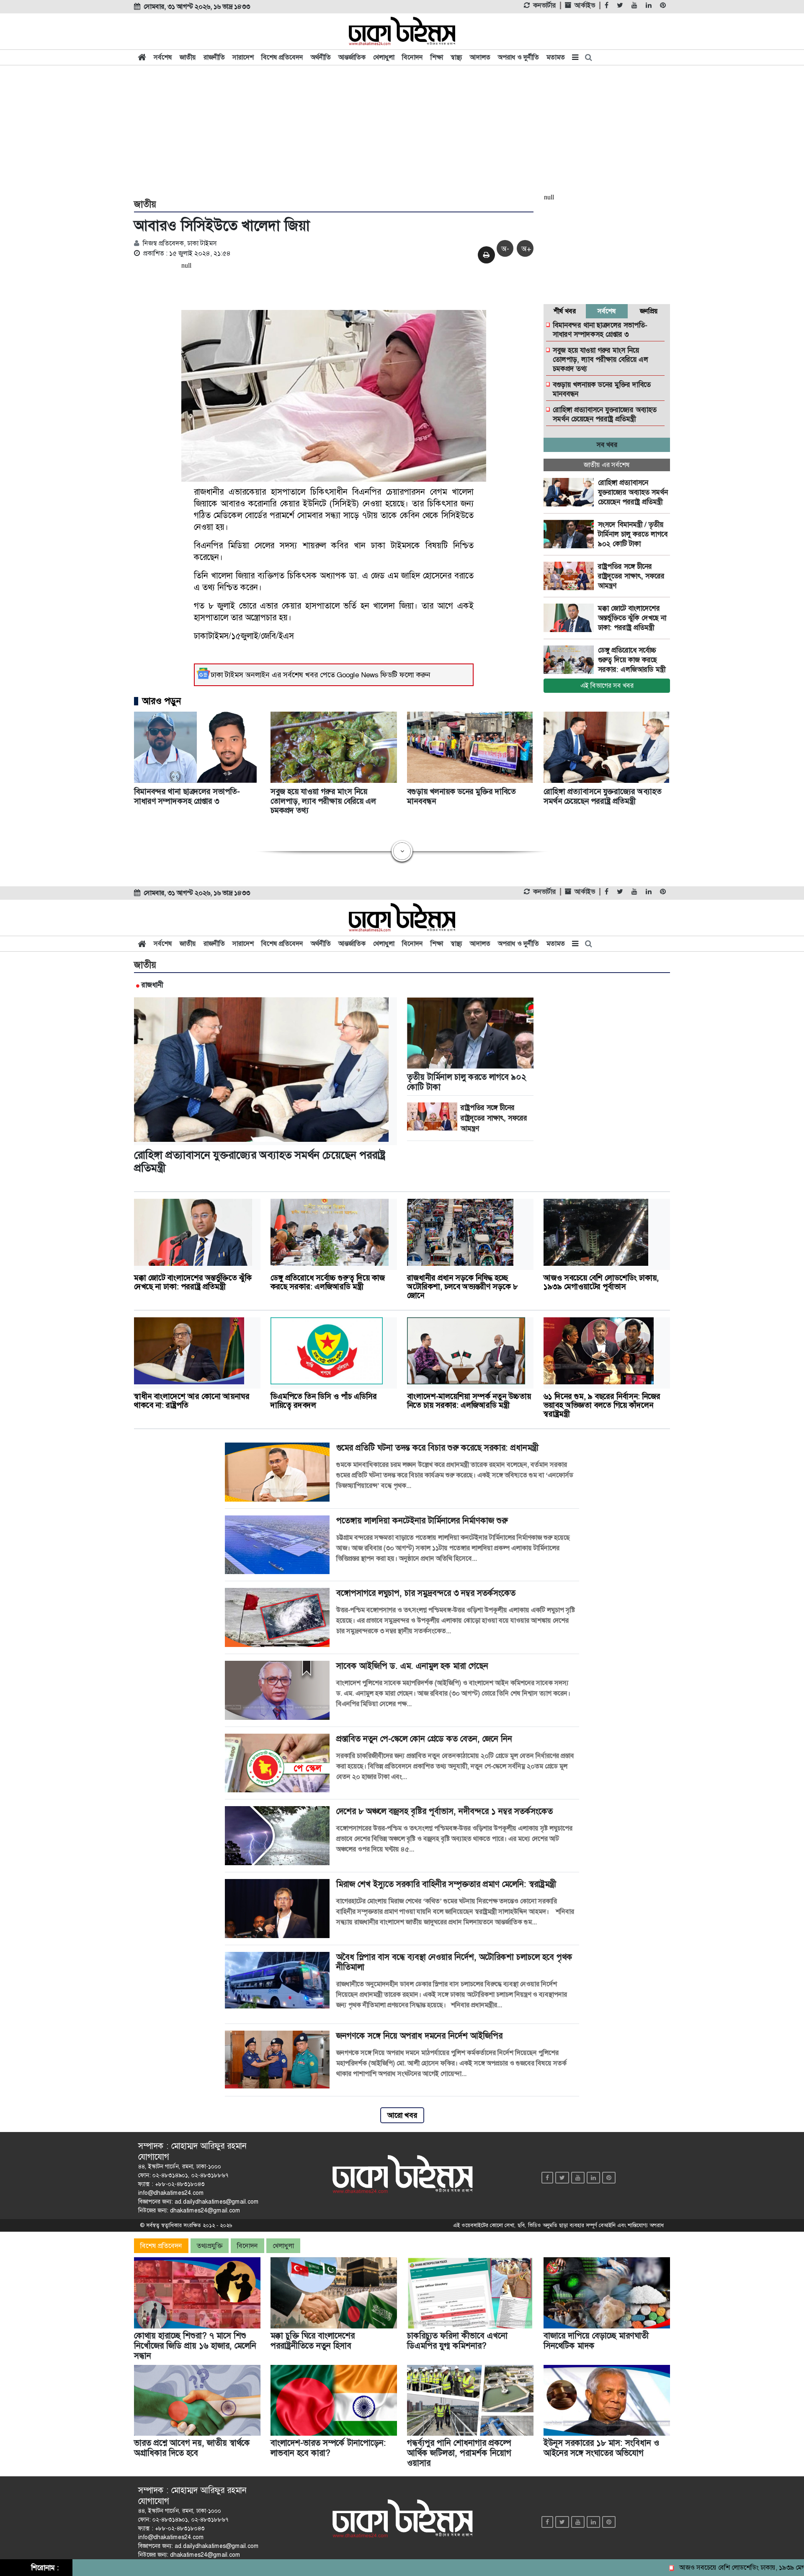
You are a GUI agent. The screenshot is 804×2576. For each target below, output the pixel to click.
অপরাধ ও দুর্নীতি (518, 57)
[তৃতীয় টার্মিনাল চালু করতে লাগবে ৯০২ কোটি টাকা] (571, 534)
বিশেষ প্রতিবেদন (282, 57)
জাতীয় (188, 57)
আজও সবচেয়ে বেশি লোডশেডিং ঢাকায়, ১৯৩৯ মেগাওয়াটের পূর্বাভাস (701, 2567)
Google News (358, 675)
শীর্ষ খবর (565, 311)
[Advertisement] (402, 131)
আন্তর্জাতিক (352, 57)
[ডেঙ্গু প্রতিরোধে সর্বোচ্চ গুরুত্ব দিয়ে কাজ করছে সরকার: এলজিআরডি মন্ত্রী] (571, 660)
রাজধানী (152, 985)
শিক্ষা (437, 57)
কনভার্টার (544, 5)
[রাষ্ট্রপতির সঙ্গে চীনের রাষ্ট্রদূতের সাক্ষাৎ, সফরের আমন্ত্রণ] (571, 576)
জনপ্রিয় (649, 311)
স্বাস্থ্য (456, 57)
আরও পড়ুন (162, 701)
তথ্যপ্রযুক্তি (210, 2246)
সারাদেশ (243, 57)
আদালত (480, 57)
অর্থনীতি (321, 57)
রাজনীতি (214, 57)
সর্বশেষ (163, 57)
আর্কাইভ (585, 5)
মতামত (556, 57)
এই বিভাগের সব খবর (607, 685)
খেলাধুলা (384, 57)
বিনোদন (412, 57)
